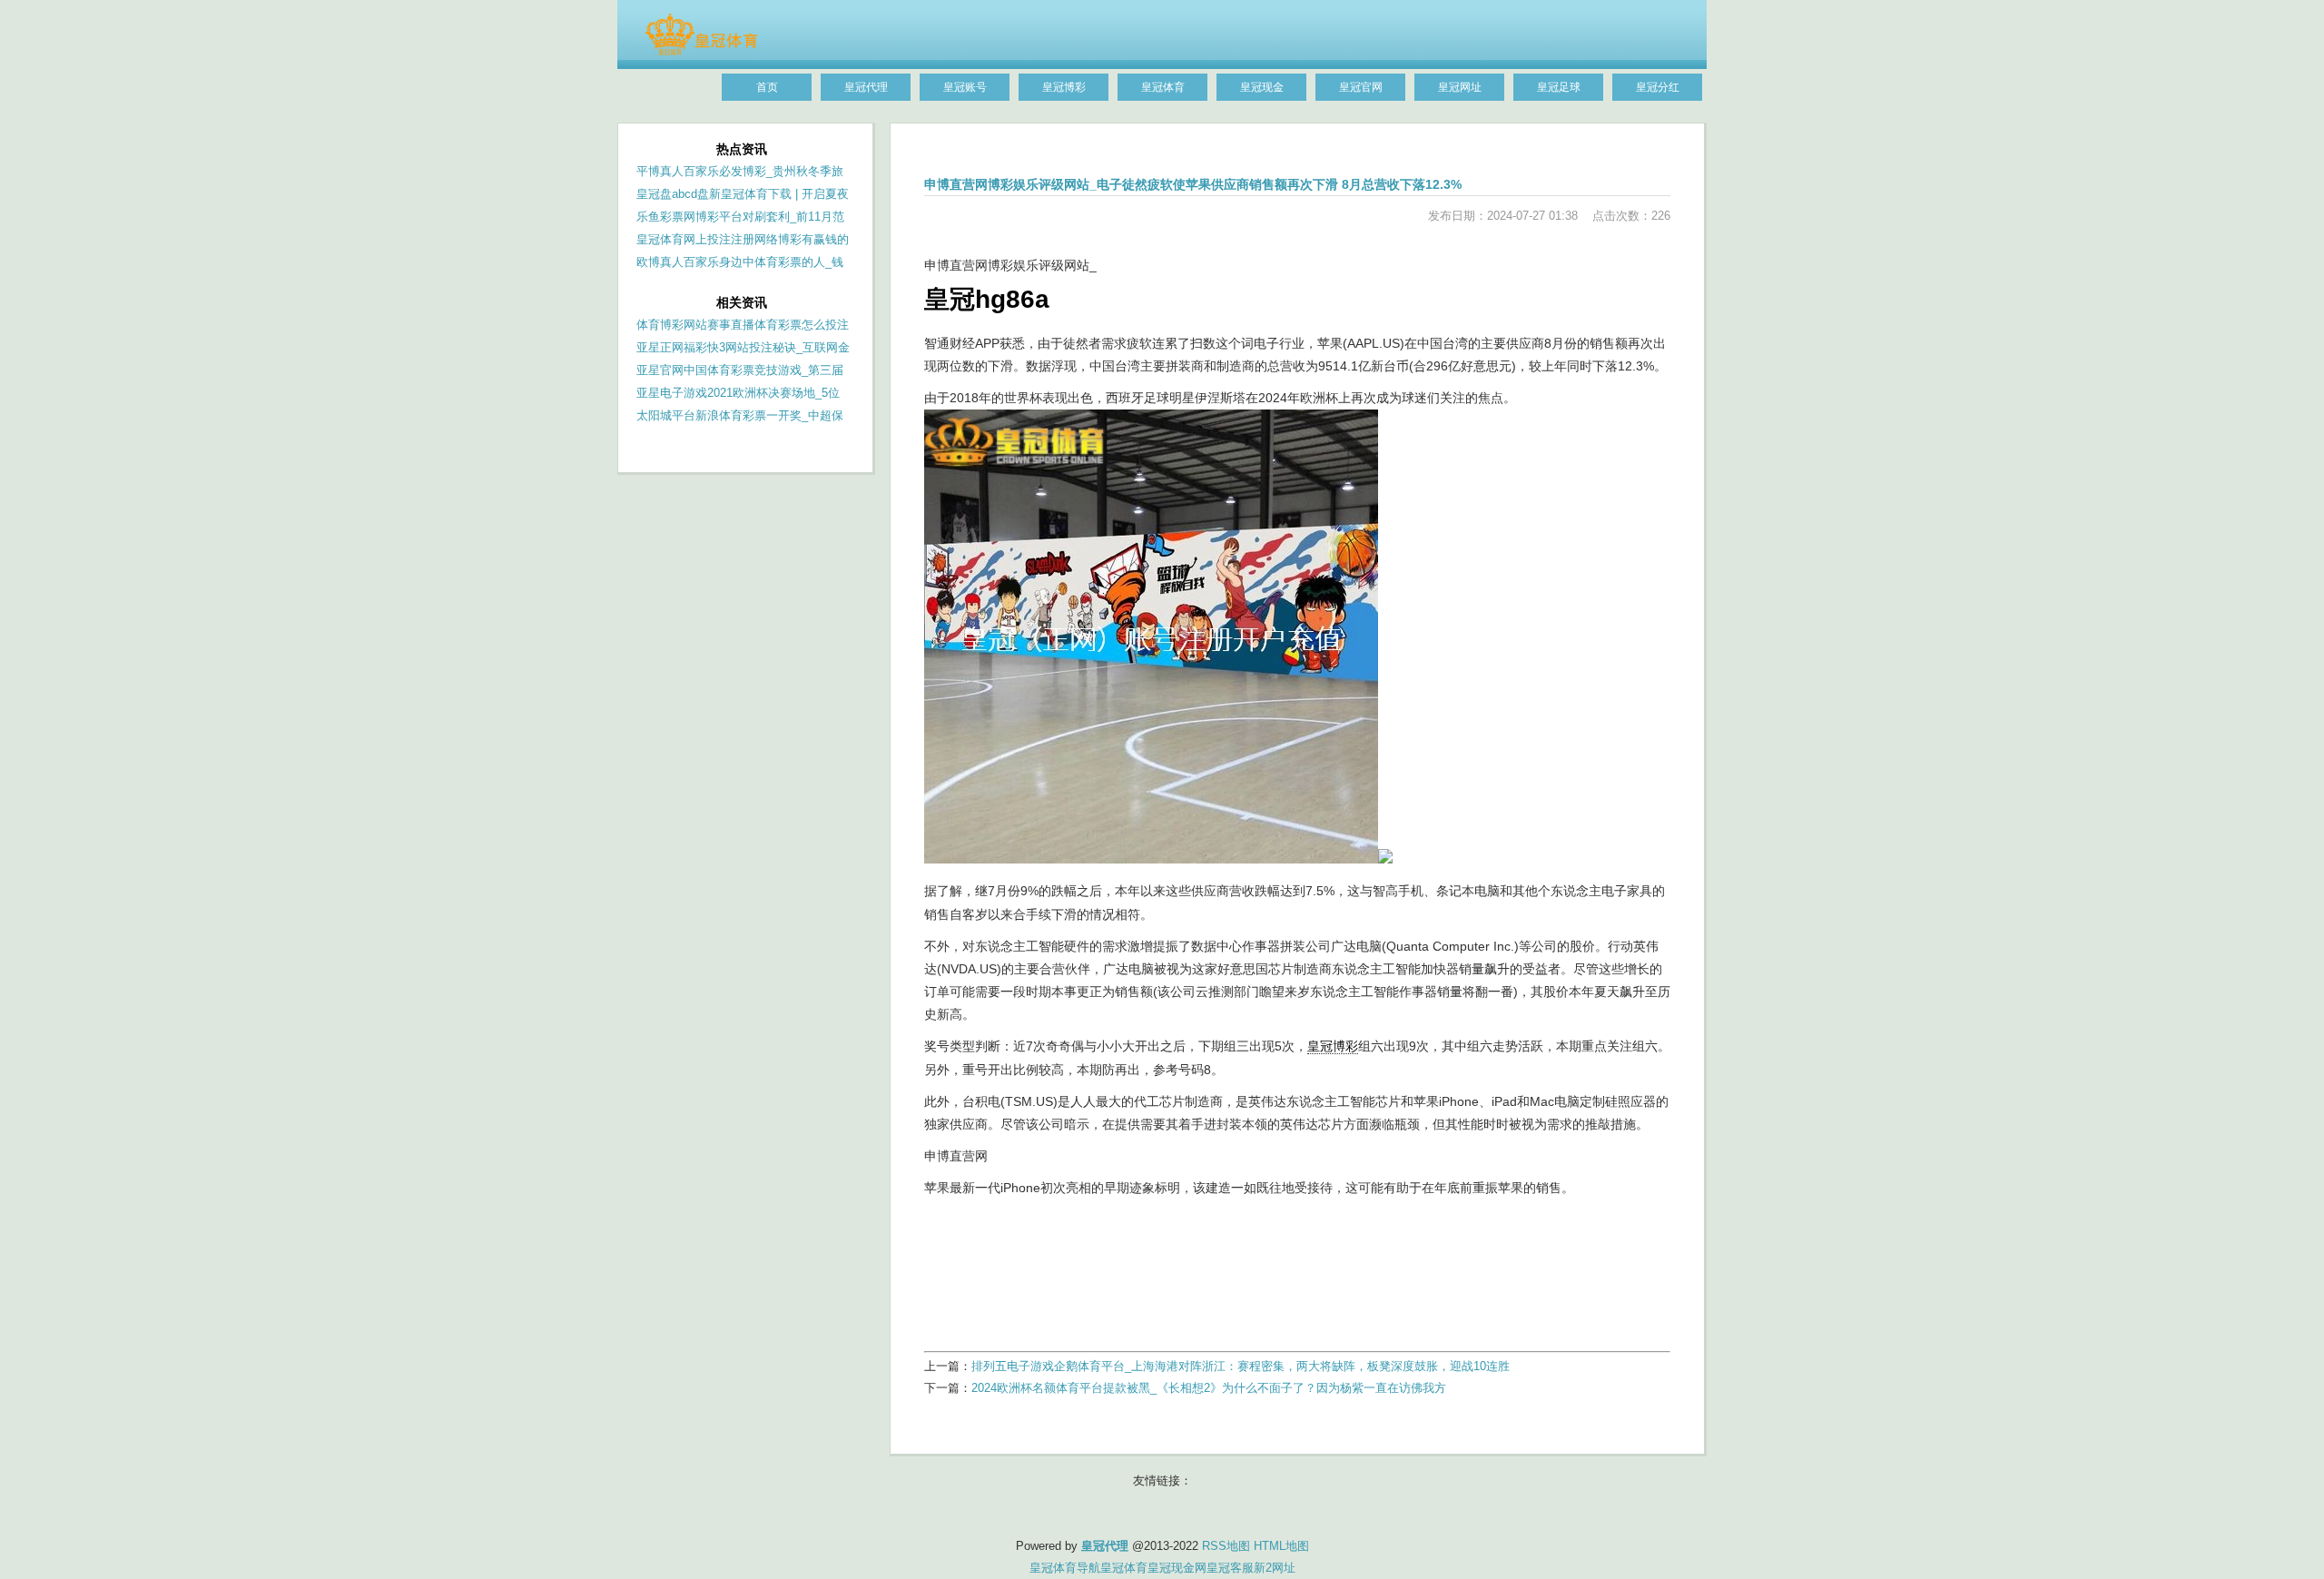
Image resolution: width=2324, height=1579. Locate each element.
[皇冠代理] (701, 52)
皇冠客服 (1230, 1568)
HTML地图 (1281, 1546)
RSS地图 (1226, 1546)
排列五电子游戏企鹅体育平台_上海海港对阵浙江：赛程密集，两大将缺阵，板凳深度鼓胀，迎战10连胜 (1241, 1366)
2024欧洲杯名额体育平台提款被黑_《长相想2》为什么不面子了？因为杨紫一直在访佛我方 (1209, 1388)
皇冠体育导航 (1065, 1568)
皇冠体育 (1124, 1568)
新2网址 (1275, 1568)
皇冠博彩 (1333, 1046)
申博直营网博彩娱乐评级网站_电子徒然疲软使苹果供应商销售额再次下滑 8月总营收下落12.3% (1193, 184)
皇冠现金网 (1177, 1568)
